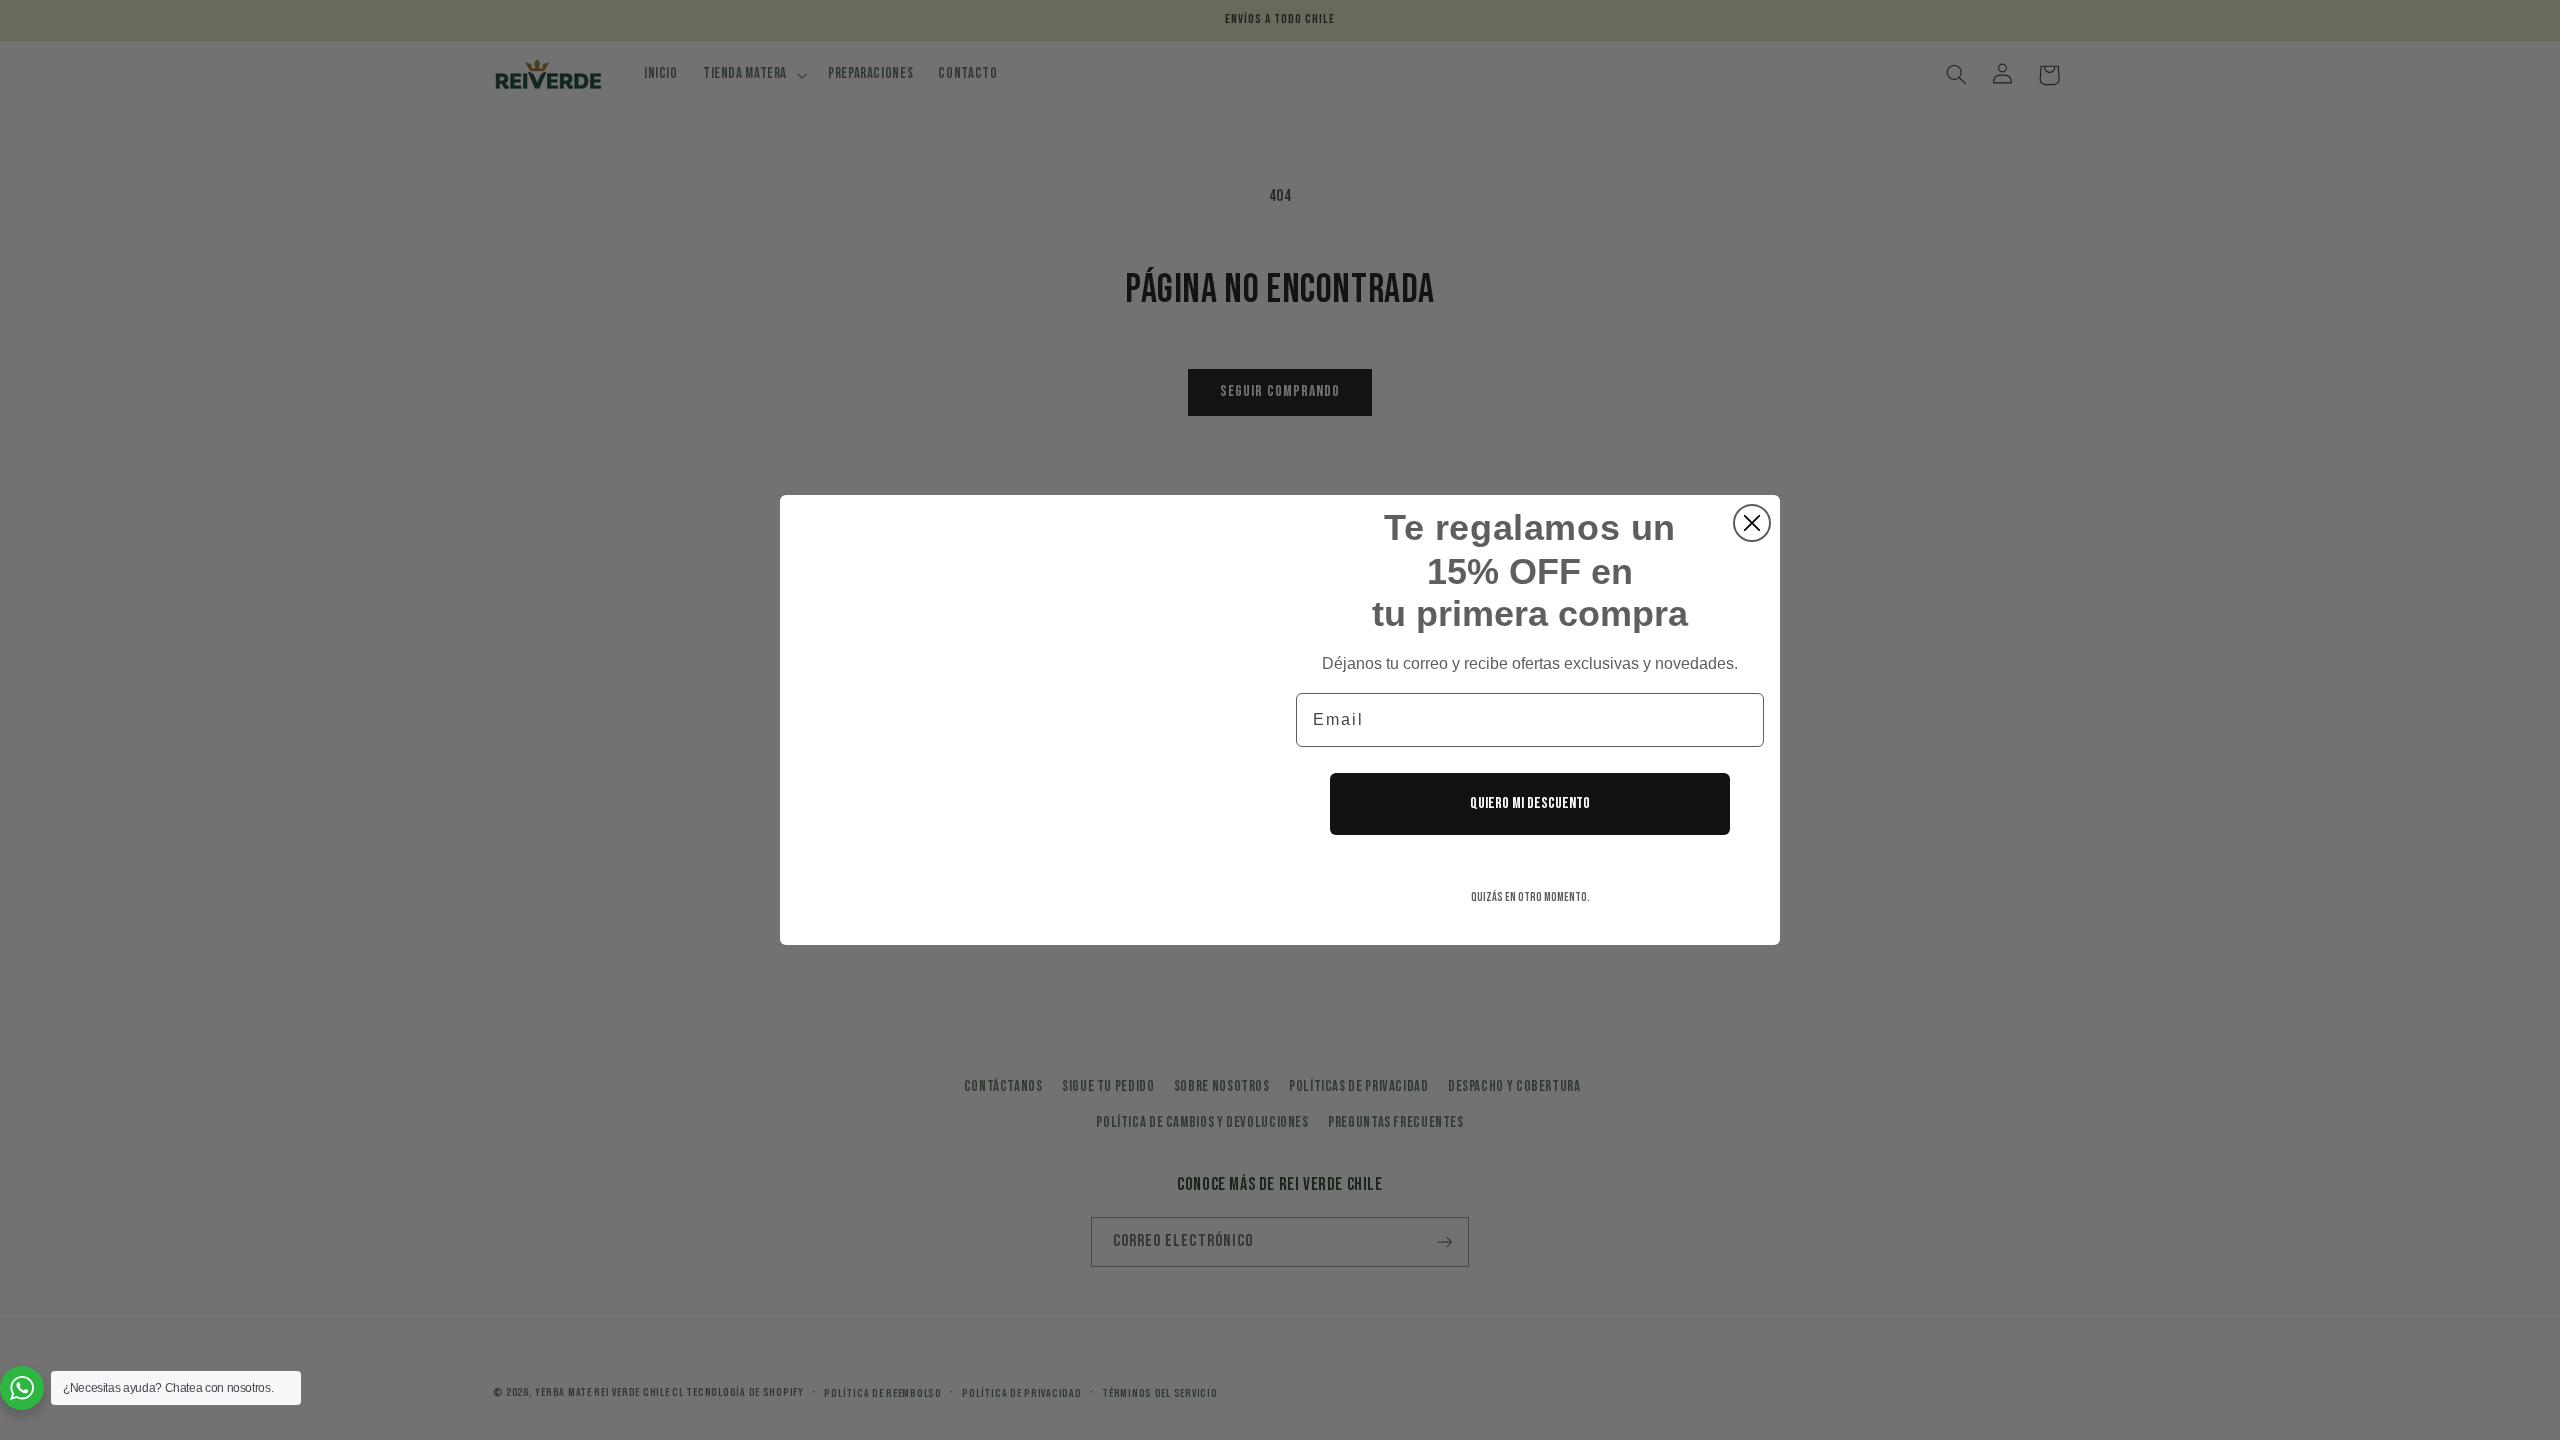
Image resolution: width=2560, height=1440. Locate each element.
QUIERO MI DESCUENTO (1530, 803)
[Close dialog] (1752, 523)
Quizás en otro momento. (1530, 897)
